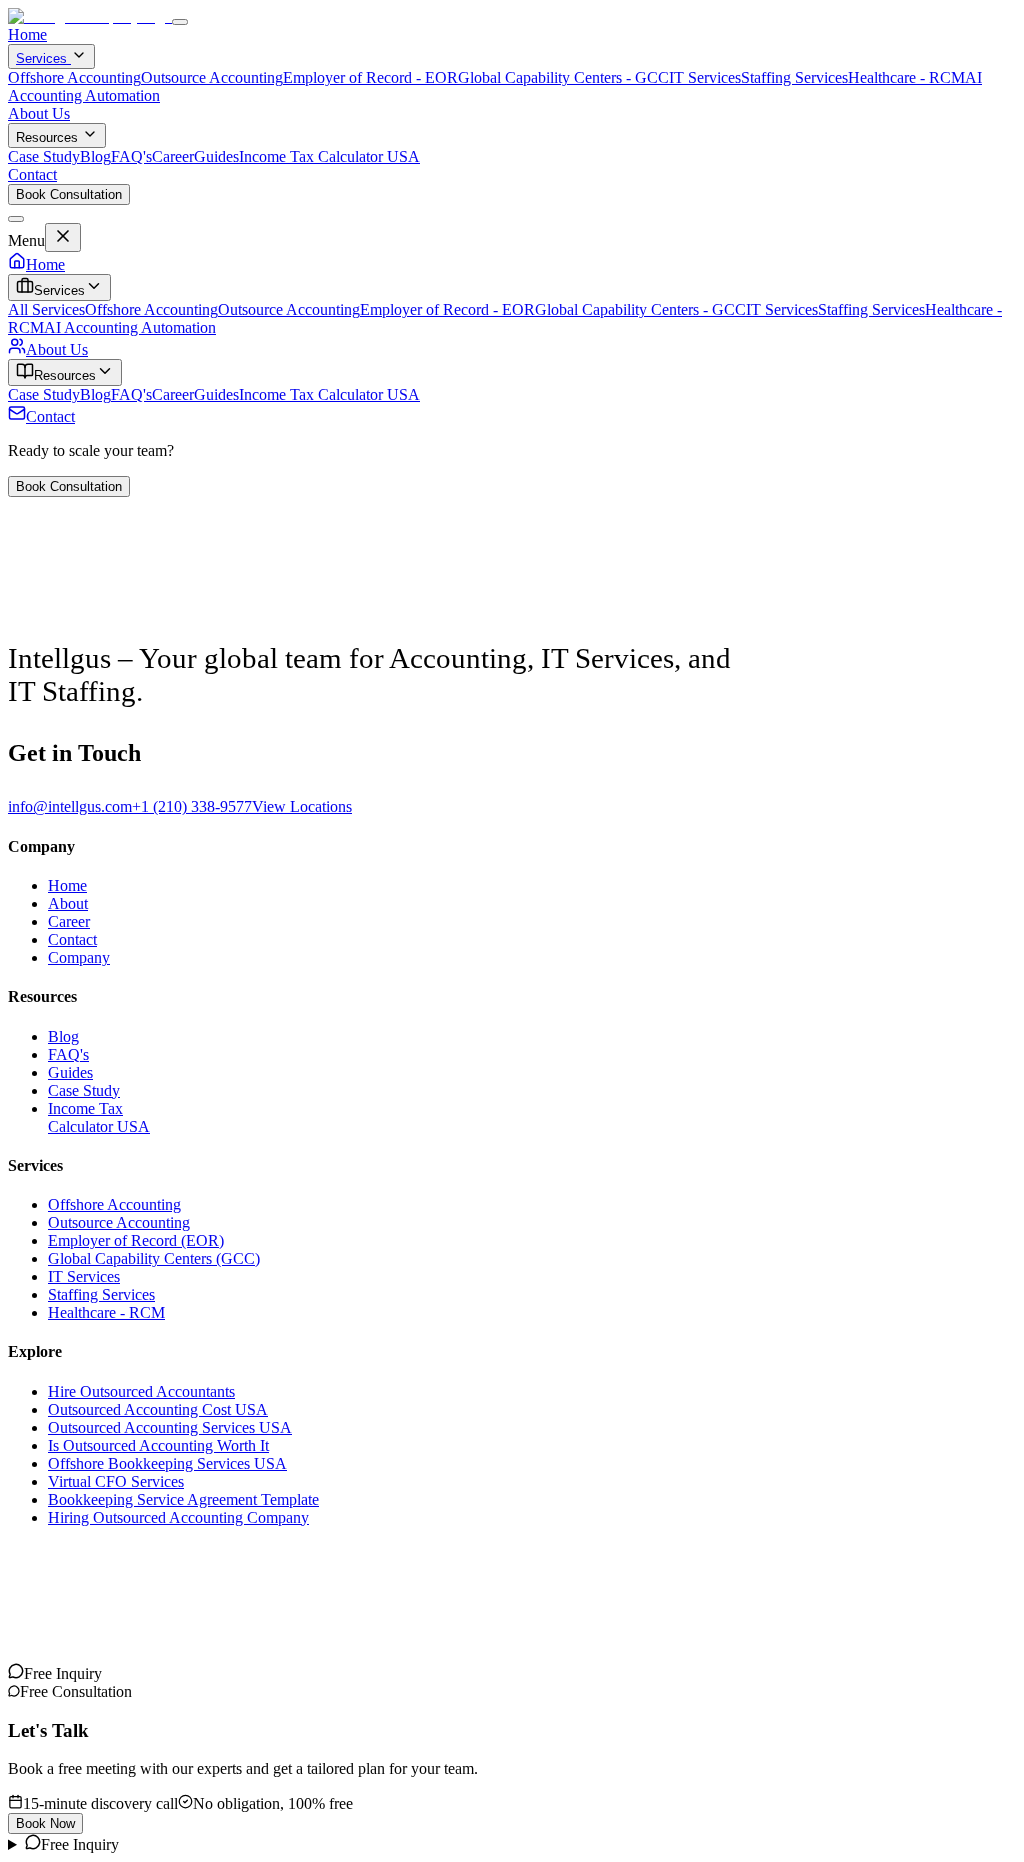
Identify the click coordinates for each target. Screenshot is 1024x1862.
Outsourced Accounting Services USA (170, 1427)
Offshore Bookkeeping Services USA (167, 1463)
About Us (39, 113)
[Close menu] (16, 219)
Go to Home (47, 623)
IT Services (705, 77)
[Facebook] (80, 1673)
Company (79, 957)
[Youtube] (32, 1673)
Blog (95, 156)
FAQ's (131, 156)
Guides (216, 156)
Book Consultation (69, 194)
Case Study (44, 156)
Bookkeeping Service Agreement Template (183, 1499)
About (68, 903)
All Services (46, 309)
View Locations (302, 806)
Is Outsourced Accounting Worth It (158, 1445)
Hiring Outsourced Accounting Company (178, 1517)
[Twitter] (64, 1673)
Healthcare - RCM (906, 77)
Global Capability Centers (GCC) (154, 1258)
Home (27, 34)
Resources (47, 137)
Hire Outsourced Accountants (141, 1391)
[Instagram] (16, 1673)
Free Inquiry (80, 1844)
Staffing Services (794, 77)
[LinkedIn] (48, 1673)
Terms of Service (156, 1614)
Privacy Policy (54, 1614)
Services (43, 58)
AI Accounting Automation (130, 327)
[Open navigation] (180, 22)
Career (173, 156)
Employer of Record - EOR (370, 77)
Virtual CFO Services (116, 1481)
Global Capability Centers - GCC (563, 77)
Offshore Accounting (74, 77)
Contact (32, 174)
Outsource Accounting (212, 77)
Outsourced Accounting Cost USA (158, 1409)
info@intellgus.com (70, 806)
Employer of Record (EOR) (136, 1240)
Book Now (45, 1823)
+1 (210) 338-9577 (192, 806)
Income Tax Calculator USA (329, 156)
